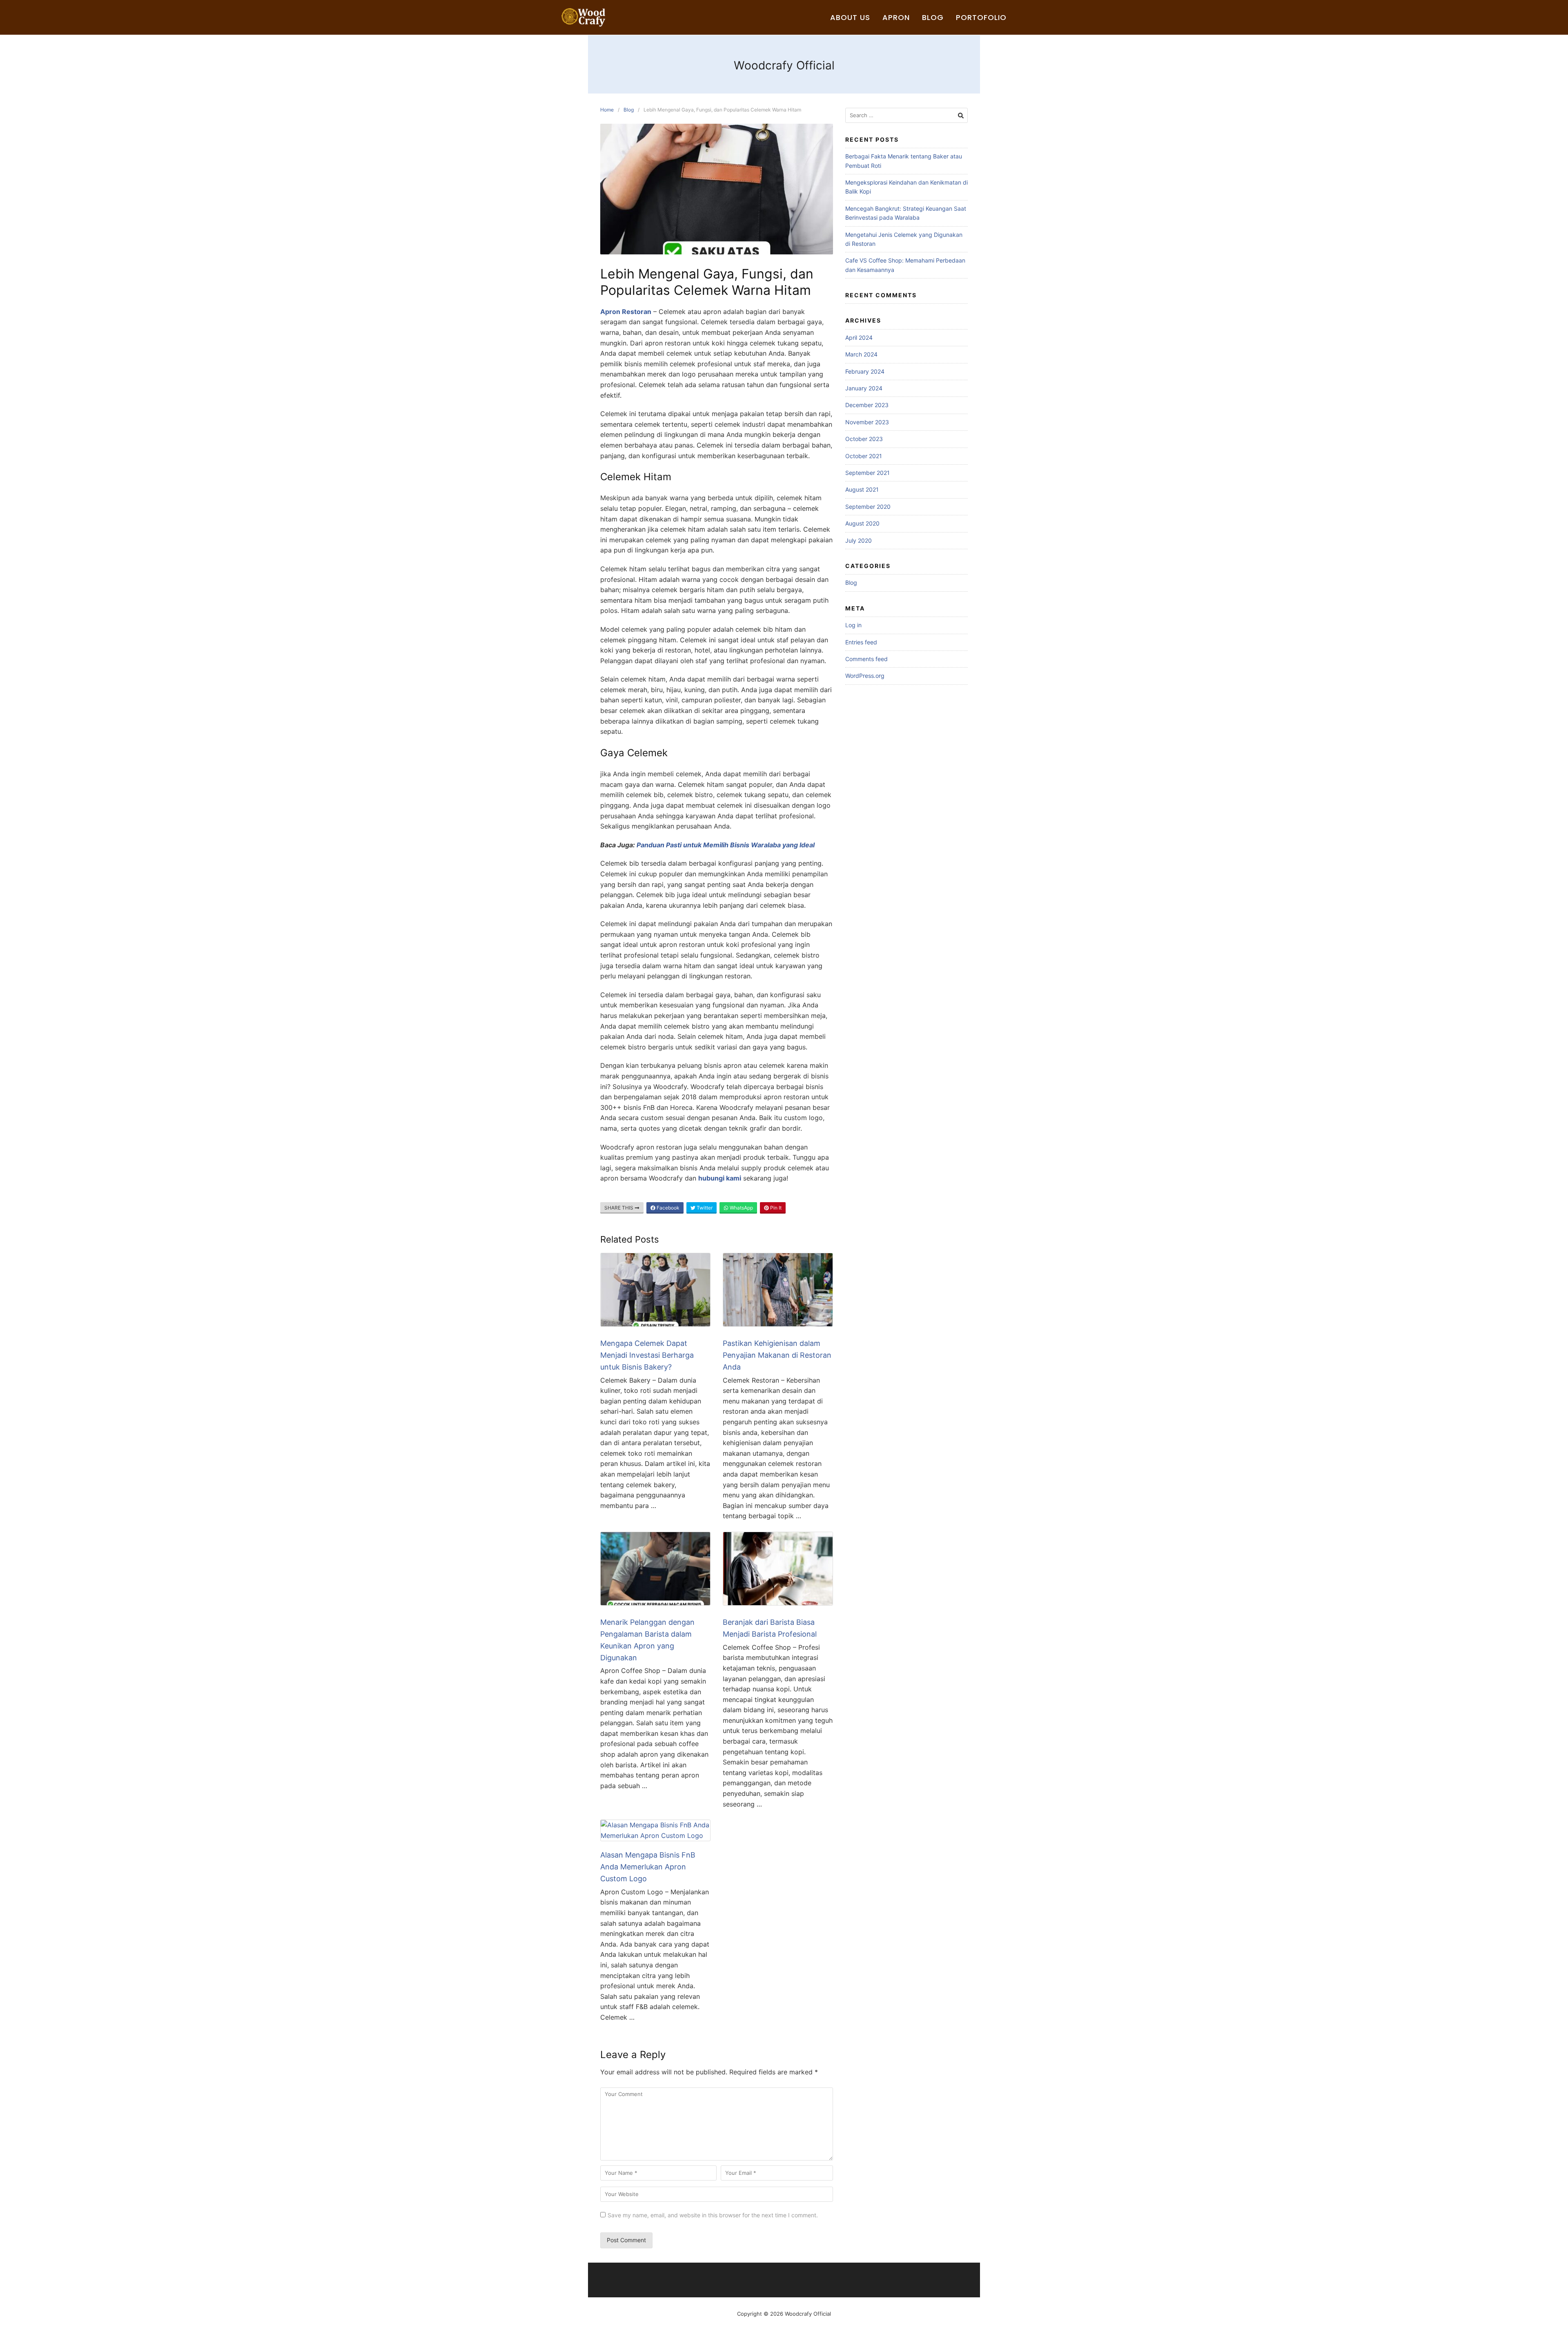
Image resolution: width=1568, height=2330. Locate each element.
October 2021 (864, 456)
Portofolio (981, 17)
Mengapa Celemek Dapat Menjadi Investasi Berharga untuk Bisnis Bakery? (647, 1355)
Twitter (704, 1208)
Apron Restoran (626, 312)
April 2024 (859, 337)
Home (607, 110)
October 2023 (864, 439)
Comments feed (866, 659)
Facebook (667, 1208)
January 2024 (864, 388)
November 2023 (867, 422)
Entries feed (861, 642)
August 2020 (862, 523)
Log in (853, 625)
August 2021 (862, 489)
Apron (896, 17)
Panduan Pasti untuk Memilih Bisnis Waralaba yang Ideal (726, 845)
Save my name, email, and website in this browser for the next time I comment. (713, 2215)
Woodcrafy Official (784, 65)
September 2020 (868, 507)
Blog (933, 17)
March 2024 (861, 354)
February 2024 (865, 371)
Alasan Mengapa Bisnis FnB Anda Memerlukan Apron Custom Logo (648, 1867)
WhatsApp (741, 1208)
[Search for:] (906, 115)
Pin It (775, 1208)
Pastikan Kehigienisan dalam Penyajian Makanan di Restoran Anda (777, 1355)
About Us (850, 17)
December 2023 (867, 405)
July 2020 (859, 540)
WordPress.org (865, 676)
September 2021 (868, 473)
